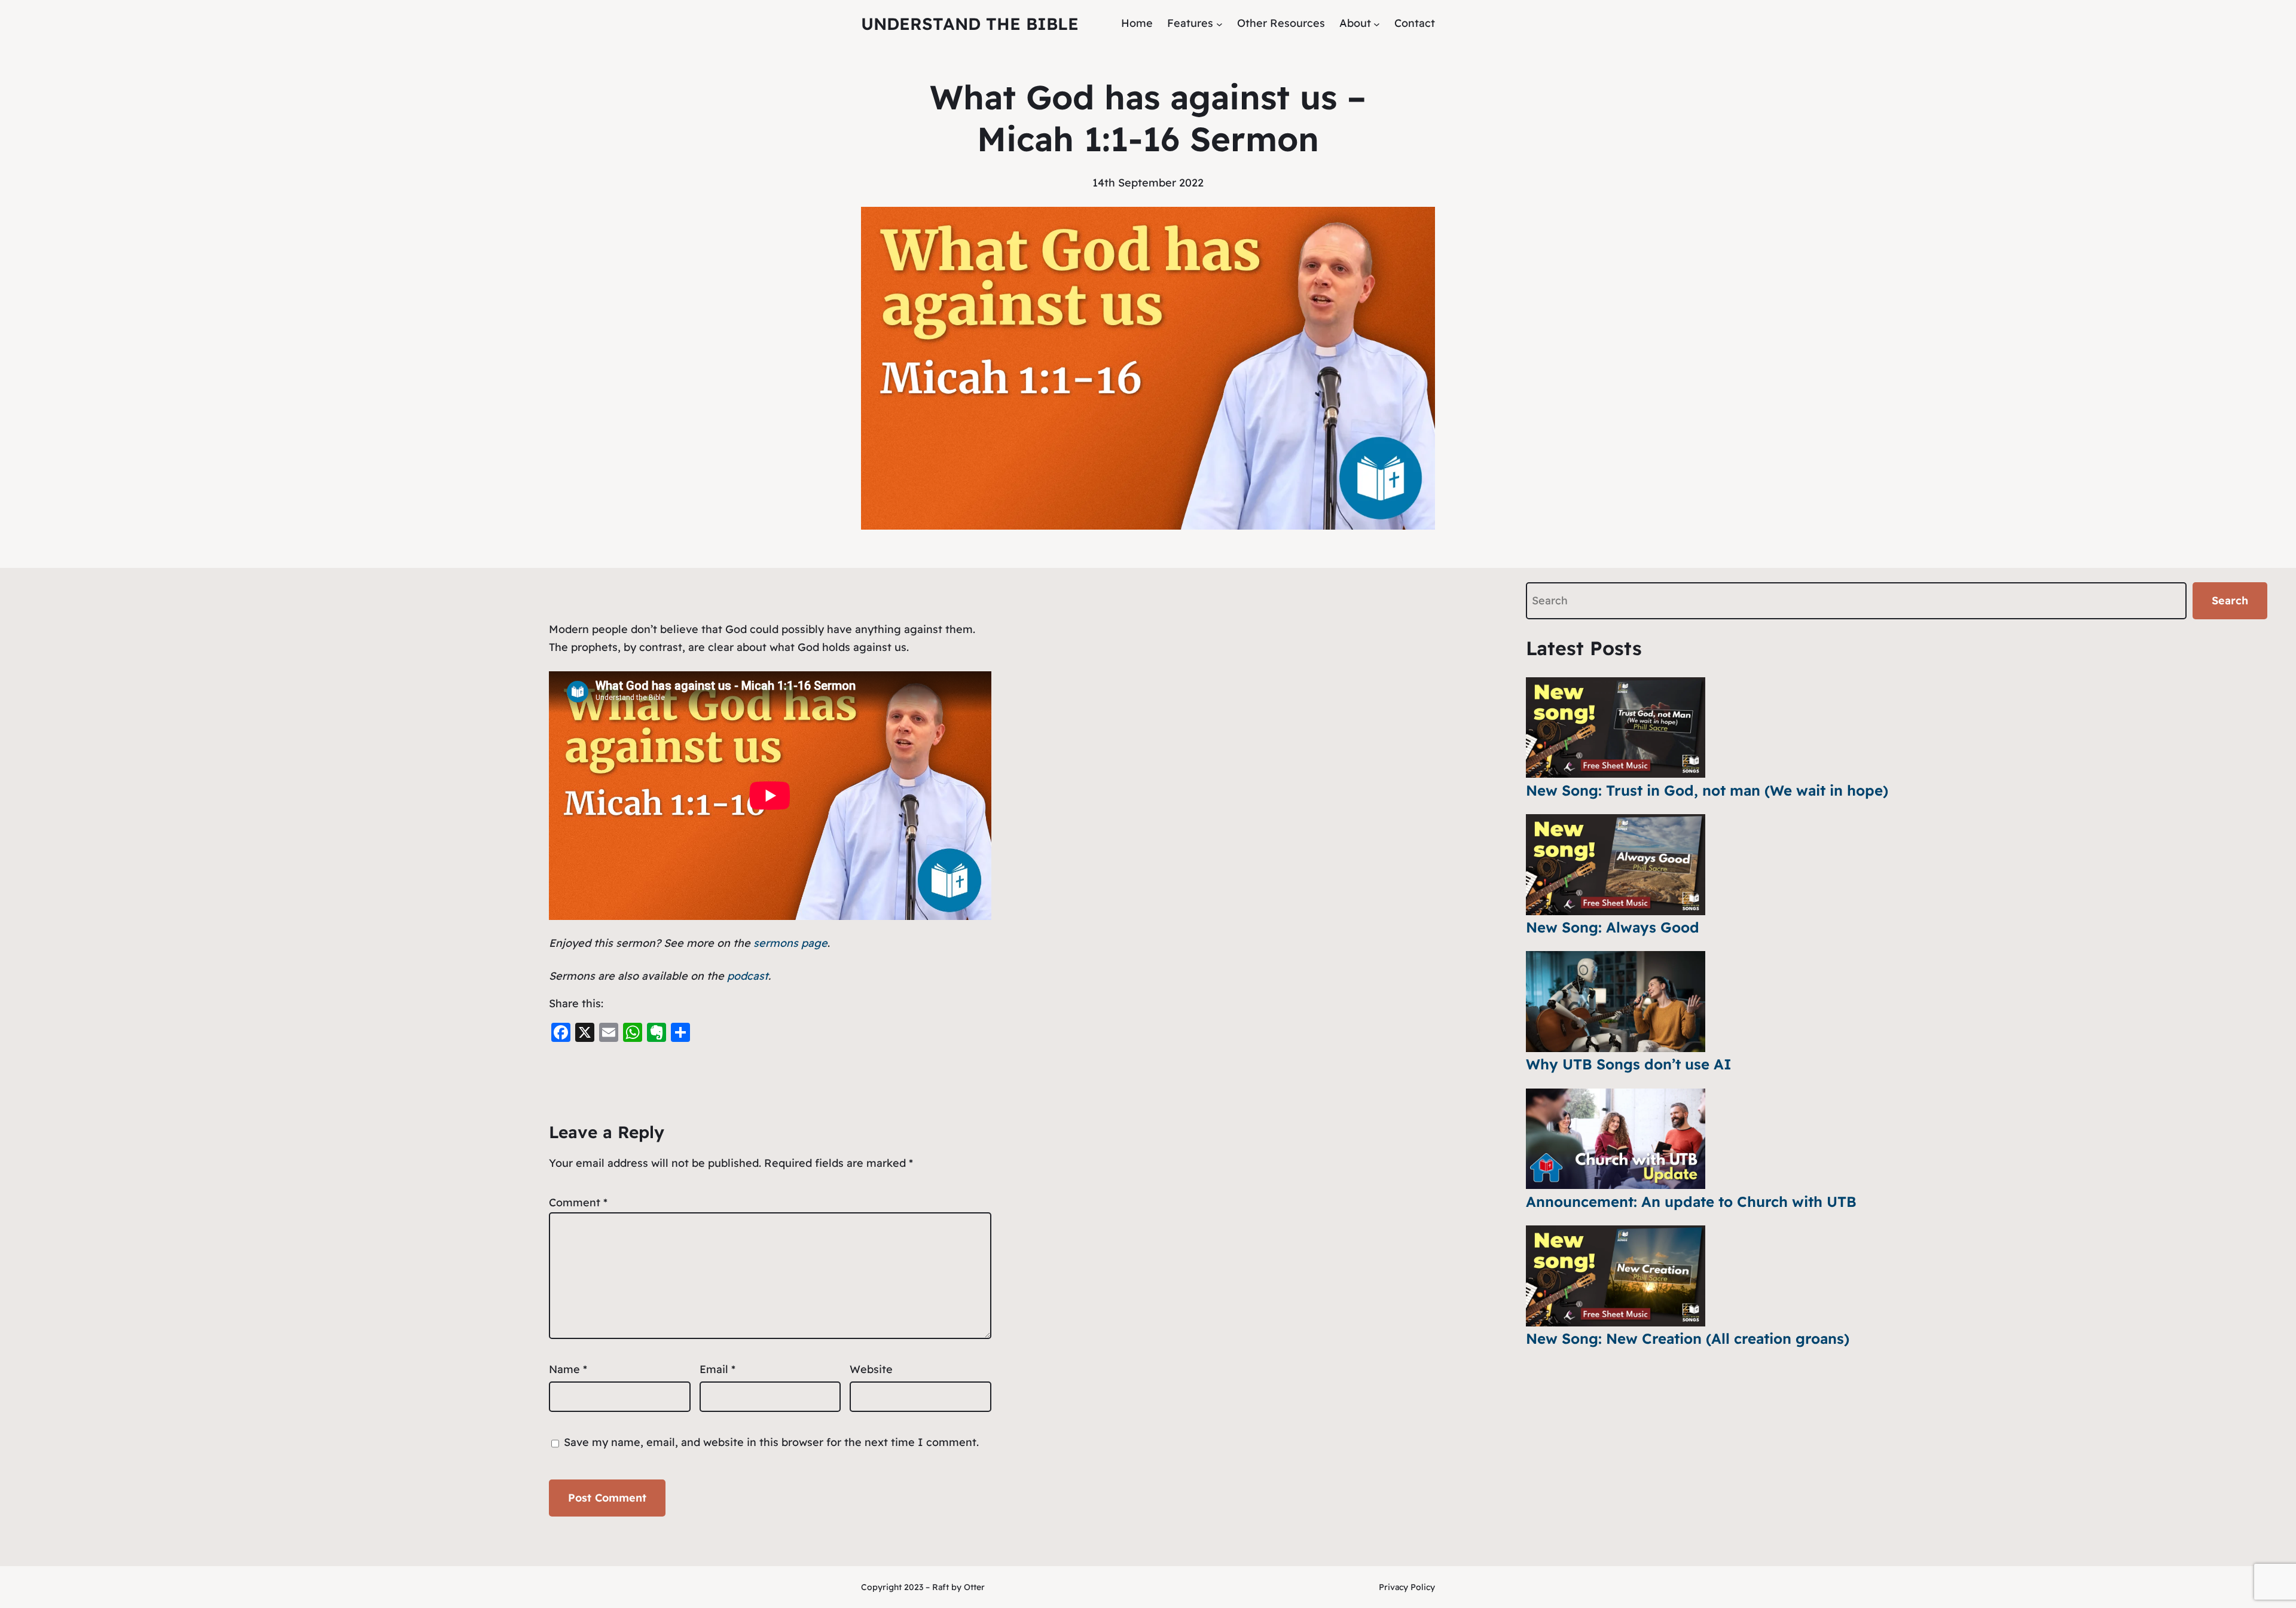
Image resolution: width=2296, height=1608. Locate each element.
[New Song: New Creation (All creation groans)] (1616, 1276)
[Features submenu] (1219, 24)
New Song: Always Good (1613, 927)
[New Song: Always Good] (1616, 865)
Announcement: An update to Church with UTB (1691, 1202)
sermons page (790, 943)
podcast (748, 976)
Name (568, 1369)
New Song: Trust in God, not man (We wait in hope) (1707, 790)
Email (717, 1369)
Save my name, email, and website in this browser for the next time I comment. (771, 1442)
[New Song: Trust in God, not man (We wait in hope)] (1616, 728)
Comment (578, 1202)
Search (2230, 600)
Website (871, 1369)
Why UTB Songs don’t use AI (1629, 1064)
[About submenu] (1377, 24)
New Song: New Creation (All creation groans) (1688, 1338)
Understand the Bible (970, 24)
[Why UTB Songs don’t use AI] (1616, 1002)
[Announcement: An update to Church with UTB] (1616, 1139)
